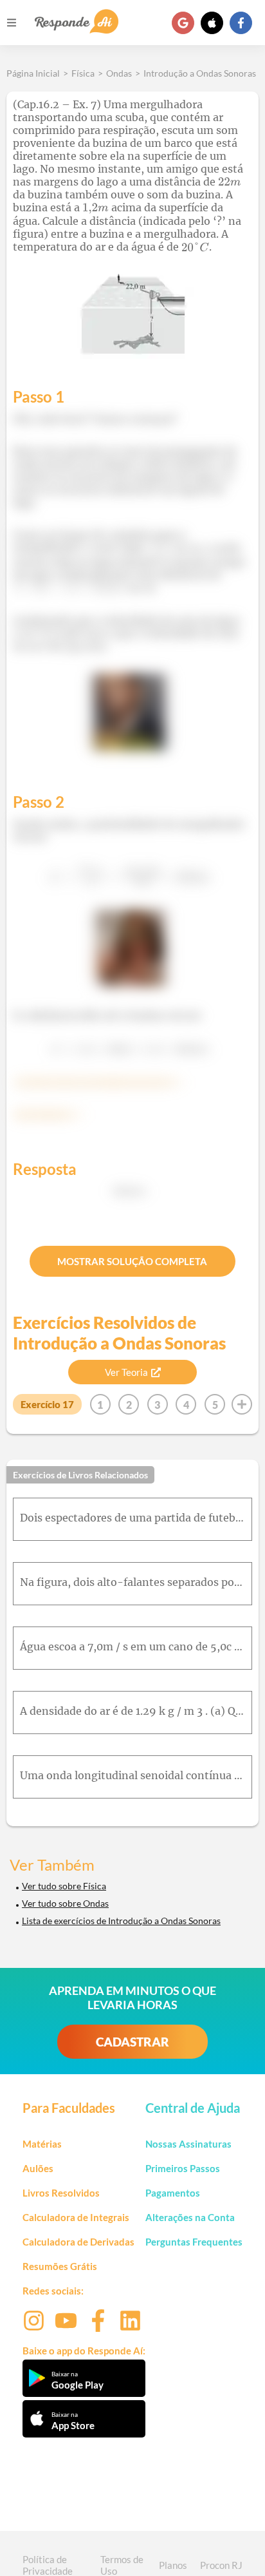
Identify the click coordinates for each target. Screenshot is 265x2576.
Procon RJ (221, 2565)
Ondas (119, 73)
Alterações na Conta (190, 2217)
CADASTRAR (132, 2042)
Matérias (42, 2144)
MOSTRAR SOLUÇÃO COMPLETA (132, 1261)
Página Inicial (33, 73)
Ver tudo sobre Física (64, 1886)
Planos (173, 2565)
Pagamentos (173, 2193)
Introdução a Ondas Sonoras (200, 73)
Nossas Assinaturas (188, 2144)
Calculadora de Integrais (76, 2217)
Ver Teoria (126, 1372)
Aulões (38, 2168)
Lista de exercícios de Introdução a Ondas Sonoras (121, 1921)
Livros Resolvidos (61, 2193)
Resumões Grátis (60, 2266)
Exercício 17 (47, 1404)
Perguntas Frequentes (194, 2242)
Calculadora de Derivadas (78, 2242)
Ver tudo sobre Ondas (65, 1903)
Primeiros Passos (183, 2168)
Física (83, 73)
